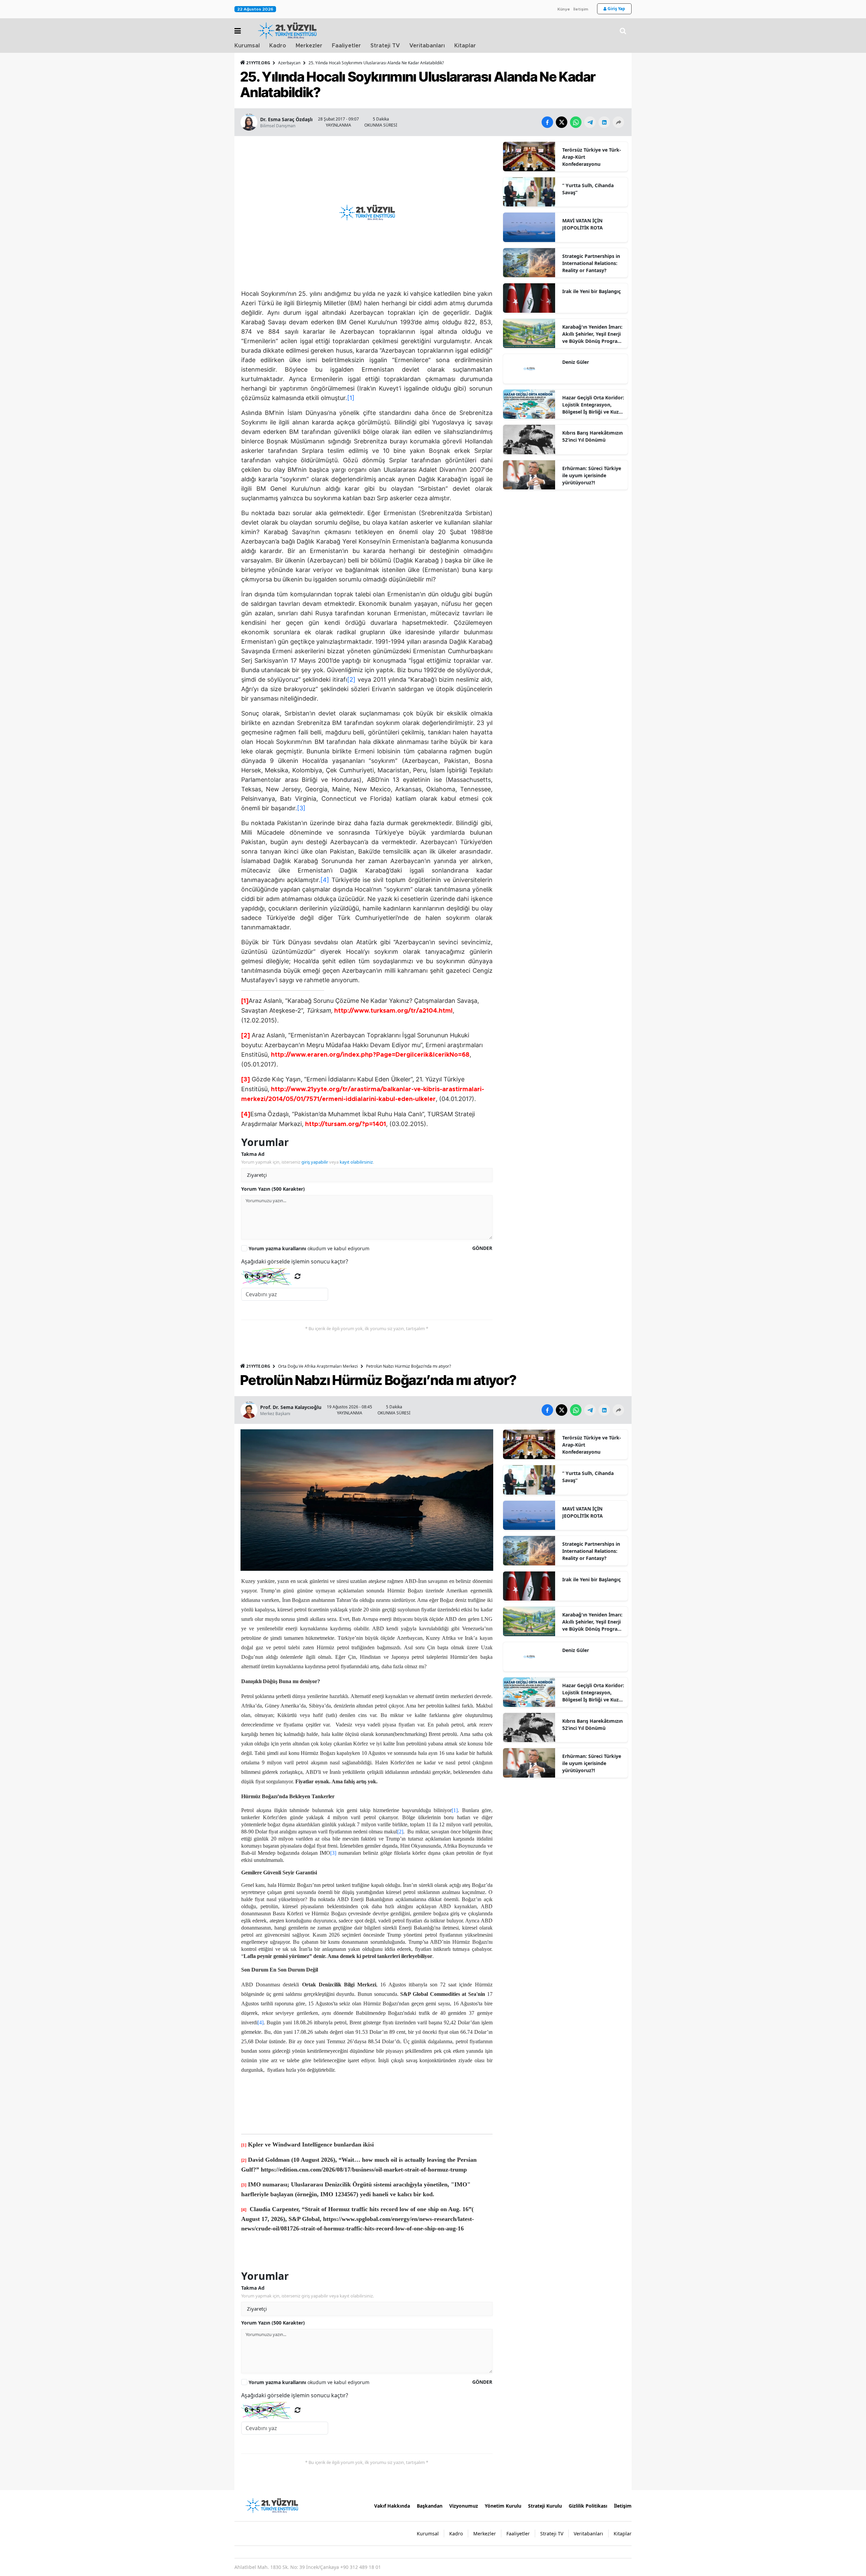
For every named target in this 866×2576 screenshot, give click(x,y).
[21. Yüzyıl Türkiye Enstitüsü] (272, 2505)
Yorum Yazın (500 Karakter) (273, 1189)
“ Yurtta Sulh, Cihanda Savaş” (588, 189)
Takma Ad (253, 1154)
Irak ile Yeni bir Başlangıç (591, 291)
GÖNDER (482, 1248)
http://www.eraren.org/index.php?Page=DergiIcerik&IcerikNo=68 (370, 1055)
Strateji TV (385, 46)
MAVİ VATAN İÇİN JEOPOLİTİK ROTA (583, 224)
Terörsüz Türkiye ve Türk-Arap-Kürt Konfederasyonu (592, 157)
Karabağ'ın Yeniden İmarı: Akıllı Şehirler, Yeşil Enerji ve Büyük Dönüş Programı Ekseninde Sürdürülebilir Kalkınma (593, 334)
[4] (325, 880)
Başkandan (430, 2506)
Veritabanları (427, 46)
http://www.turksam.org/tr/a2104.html (393, 1011)
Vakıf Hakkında (392, 2506)
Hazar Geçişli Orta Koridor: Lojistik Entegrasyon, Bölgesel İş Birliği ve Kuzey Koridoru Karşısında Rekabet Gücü (593, 405)
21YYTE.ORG (258, 63)
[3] (301, 808)
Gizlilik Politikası (588, 2506)
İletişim (581, 9)
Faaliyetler (346, 46)
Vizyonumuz (464, 2506)
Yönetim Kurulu (503, 2506)
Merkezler (309, 46)
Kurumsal (247, 46)
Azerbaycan (289, 63)
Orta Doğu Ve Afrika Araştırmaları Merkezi (318, 1366)
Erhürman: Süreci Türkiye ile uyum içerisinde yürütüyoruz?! (592, 475)
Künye (564, 9)
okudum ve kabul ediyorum (309, 1248)
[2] (351, 679)
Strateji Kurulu (545, 2506)
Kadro (278, 46)
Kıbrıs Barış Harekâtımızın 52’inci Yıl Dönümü (592, 436)
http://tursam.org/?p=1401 (346, 1124)
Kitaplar (465, 46)
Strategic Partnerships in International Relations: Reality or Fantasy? (591, 263)
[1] (351, 398)
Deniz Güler (576, 362)
